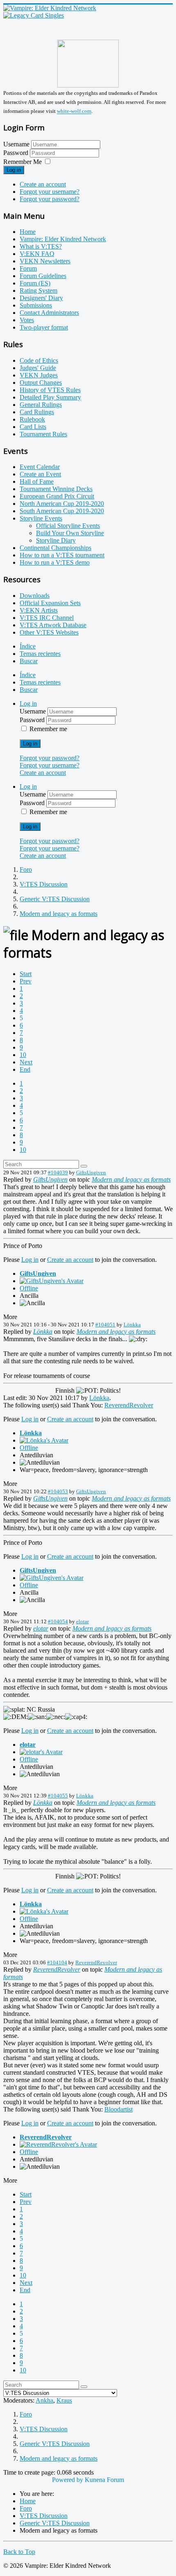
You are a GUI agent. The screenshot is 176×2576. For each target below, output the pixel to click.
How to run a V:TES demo (55, 562)
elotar (82, 1621)
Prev (26, 981)
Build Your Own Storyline (70, 533)
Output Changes (41, 383)
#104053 (58, 1491)
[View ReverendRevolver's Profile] (58, 2144)
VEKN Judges (39, 375)
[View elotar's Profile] (41, 1752)
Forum (28, 268)
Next (26, 1062)
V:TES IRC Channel (47, 618)
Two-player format (44, 327)
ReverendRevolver (129, 1405)
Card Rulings (37, 412)
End (25, 1069)
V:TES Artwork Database (53, 625)
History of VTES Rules (50, 390)
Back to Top (19, 2552)
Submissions (36, 305)
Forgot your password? (50, 199)
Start (26, 974)
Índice (28, 646)
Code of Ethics (39, 360)
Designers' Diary (41, 298)
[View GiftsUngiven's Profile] (52, 1281)
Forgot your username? (50, 192)
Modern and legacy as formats (131, 1179)
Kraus (64, 2400)
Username (16, 144)
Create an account (43, 184)
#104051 (105, 1325)
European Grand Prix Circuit (57, 496)
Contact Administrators (49, 313)
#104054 (58, 1621)
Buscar (29, 661)
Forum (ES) (35, 283)
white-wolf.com (74, 111)
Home (28, 232)
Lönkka (132, 1325)
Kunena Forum (104, 2480)
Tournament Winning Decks (56, 489)
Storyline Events (41, 518)
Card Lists (33, 427)
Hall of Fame (37, 481)
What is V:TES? (41, 246)
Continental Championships (55, 548)
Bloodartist (118, 2109)
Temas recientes (40, 654)
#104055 (58, 1796)
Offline (29, 1288)
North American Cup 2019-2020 (62, 504)
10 (23, 1055)
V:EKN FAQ (37, 254)
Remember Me (23, 162)
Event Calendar (40, 467)
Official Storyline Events (68, 526)
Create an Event (40, 474)
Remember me (48, 729)
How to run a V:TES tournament (62, 555)
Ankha (44, 2400)
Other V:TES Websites (49, 632)
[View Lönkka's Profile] (44, 1440)
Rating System (38, 291)
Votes (27, 320)
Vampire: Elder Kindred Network (63, 239)
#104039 (58, 1172)
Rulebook (32, 419)
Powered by (68, 2480)
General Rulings (41, 405)
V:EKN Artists (39, 610)
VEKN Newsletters (45, 261)
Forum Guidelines (43, 276)
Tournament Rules (43, 434)
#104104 (57, 1962)
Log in (14, 170)
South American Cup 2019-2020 (62, 511)
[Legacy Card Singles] (34, 15)
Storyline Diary (56, 540)
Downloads (35, 596)
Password (17, 153)
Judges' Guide (38, 368)
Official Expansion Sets (50, 603)
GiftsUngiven (91, 1172)
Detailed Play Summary (50, 397)
